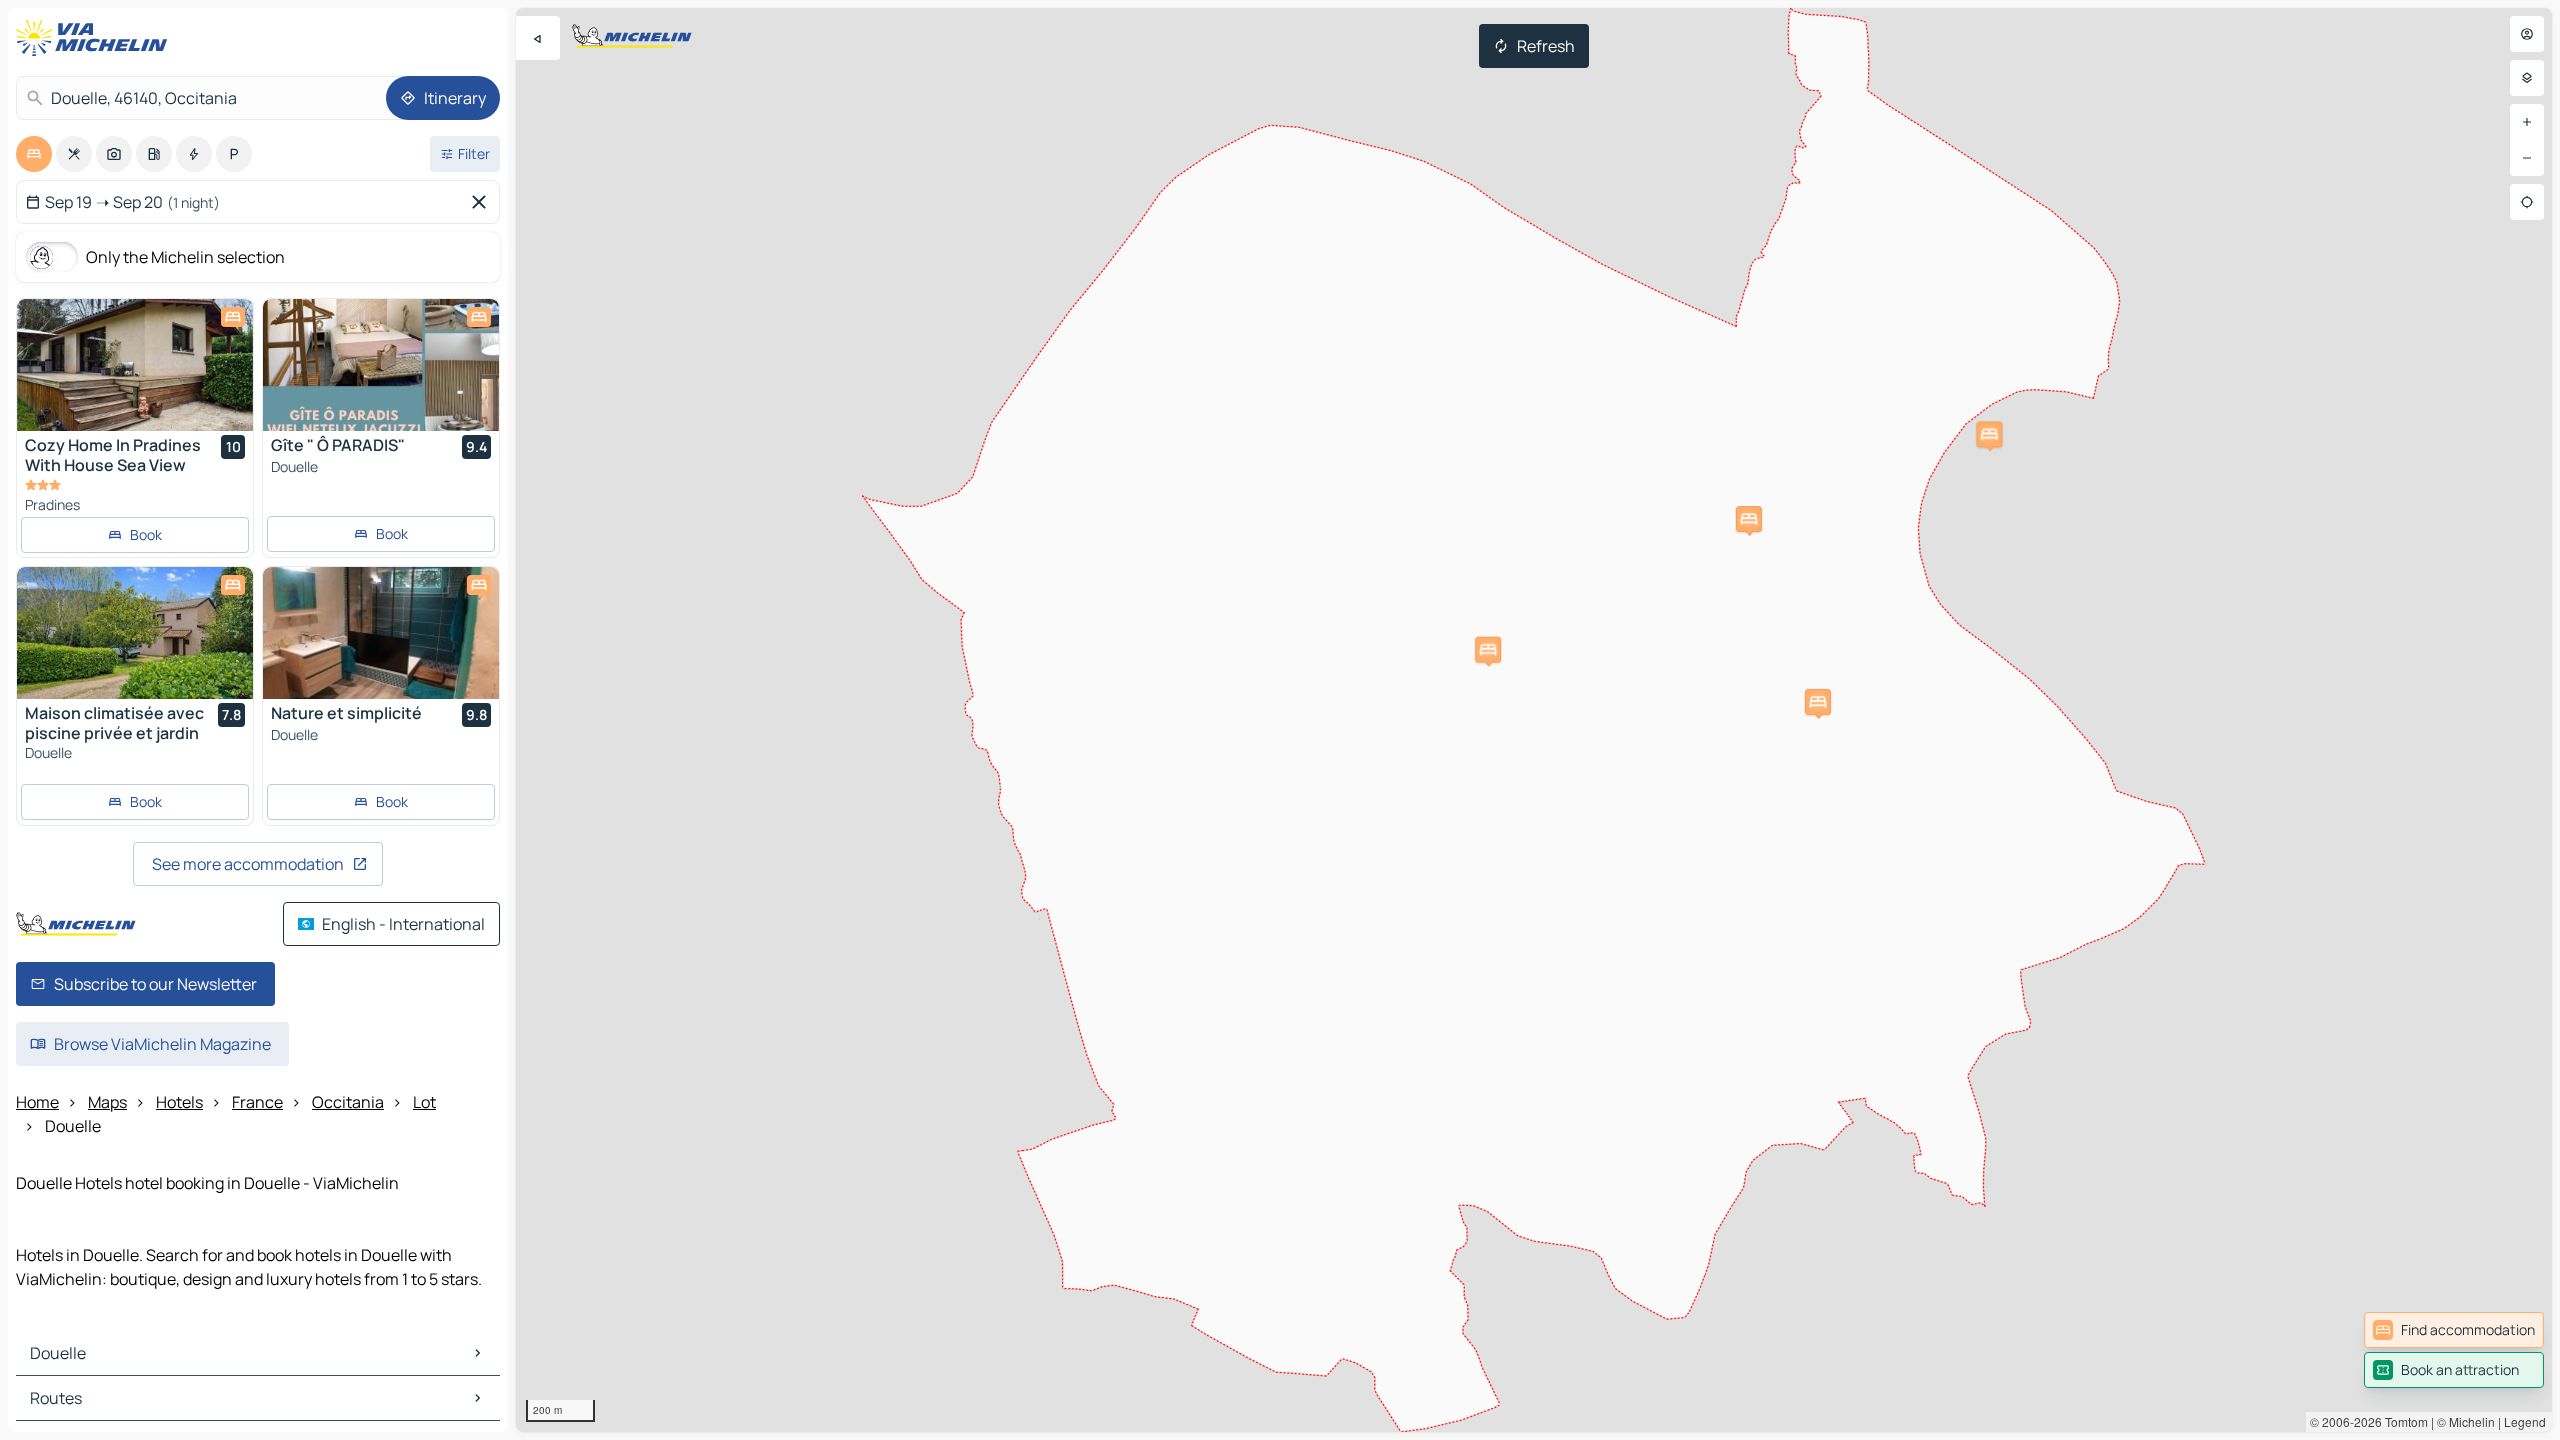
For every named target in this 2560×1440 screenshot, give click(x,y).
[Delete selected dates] (483, 202)
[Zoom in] (2527, 122)
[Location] (2527, 202)
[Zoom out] (2527, 158)
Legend (2525, 1421)
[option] (34, 154)
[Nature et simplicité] (381, 633)
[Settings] (2527, 78)
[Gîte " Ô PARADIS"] (381, 365)
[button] (1989, 434)
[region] (1534, 720)
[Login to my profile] (2527, 34)
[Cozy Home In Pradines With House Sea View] (135, 365)
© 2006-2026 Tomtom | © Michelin (2402, 1421)
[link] (2454, 1330)
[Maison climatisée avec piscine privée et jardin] (135, 633)
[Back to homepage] (96, 38)
